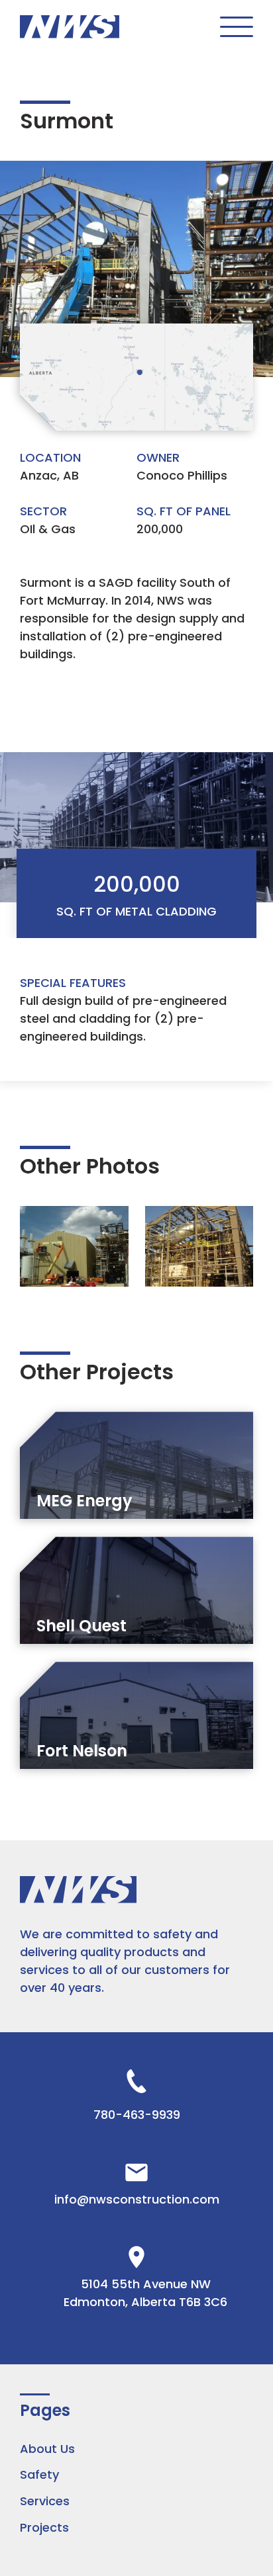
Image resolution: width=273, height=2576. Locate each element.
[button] (237, 27)
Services (45, 2501)
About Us (47, 2449)
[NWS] (70, 26)
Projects (44, 2527)
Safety (39, 2474)
